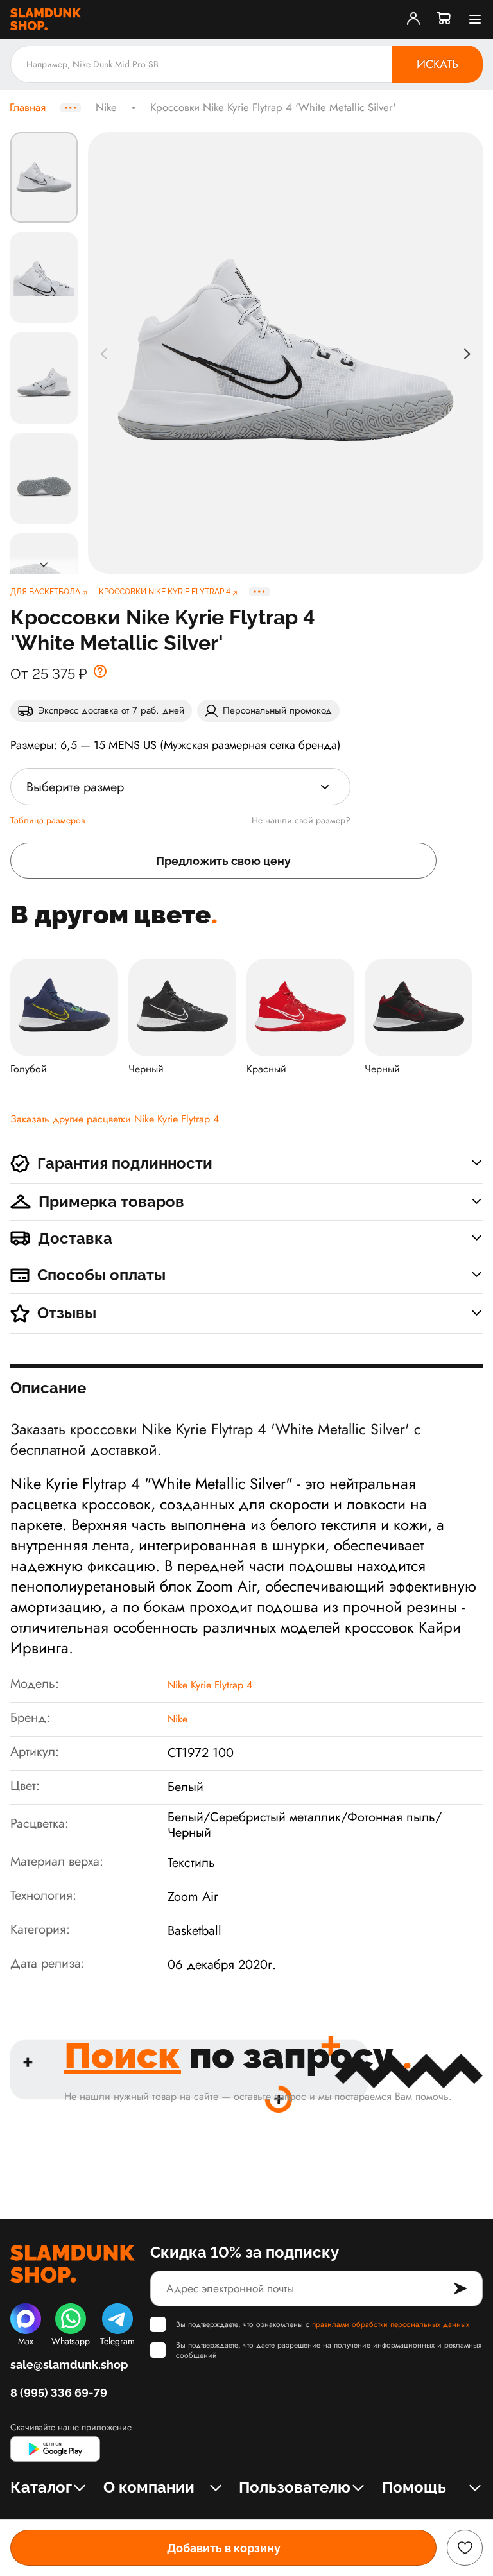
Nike (106, 108)
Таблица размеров (48, 820)
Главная (28, 108)
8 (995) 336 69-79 (59, 2393)
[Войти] (413, 19)
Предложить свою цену (223, 861)
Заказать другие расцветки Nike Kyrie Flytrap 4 (115, 1119)
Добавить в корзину (224, 2548)
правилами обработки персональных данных (391, 2324)
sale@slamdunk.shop (69, 2365)
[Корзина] (444, 19)
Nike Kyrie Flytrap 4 (210, 1685)
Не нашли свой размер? (301, 820)
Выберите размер (75, 787)
